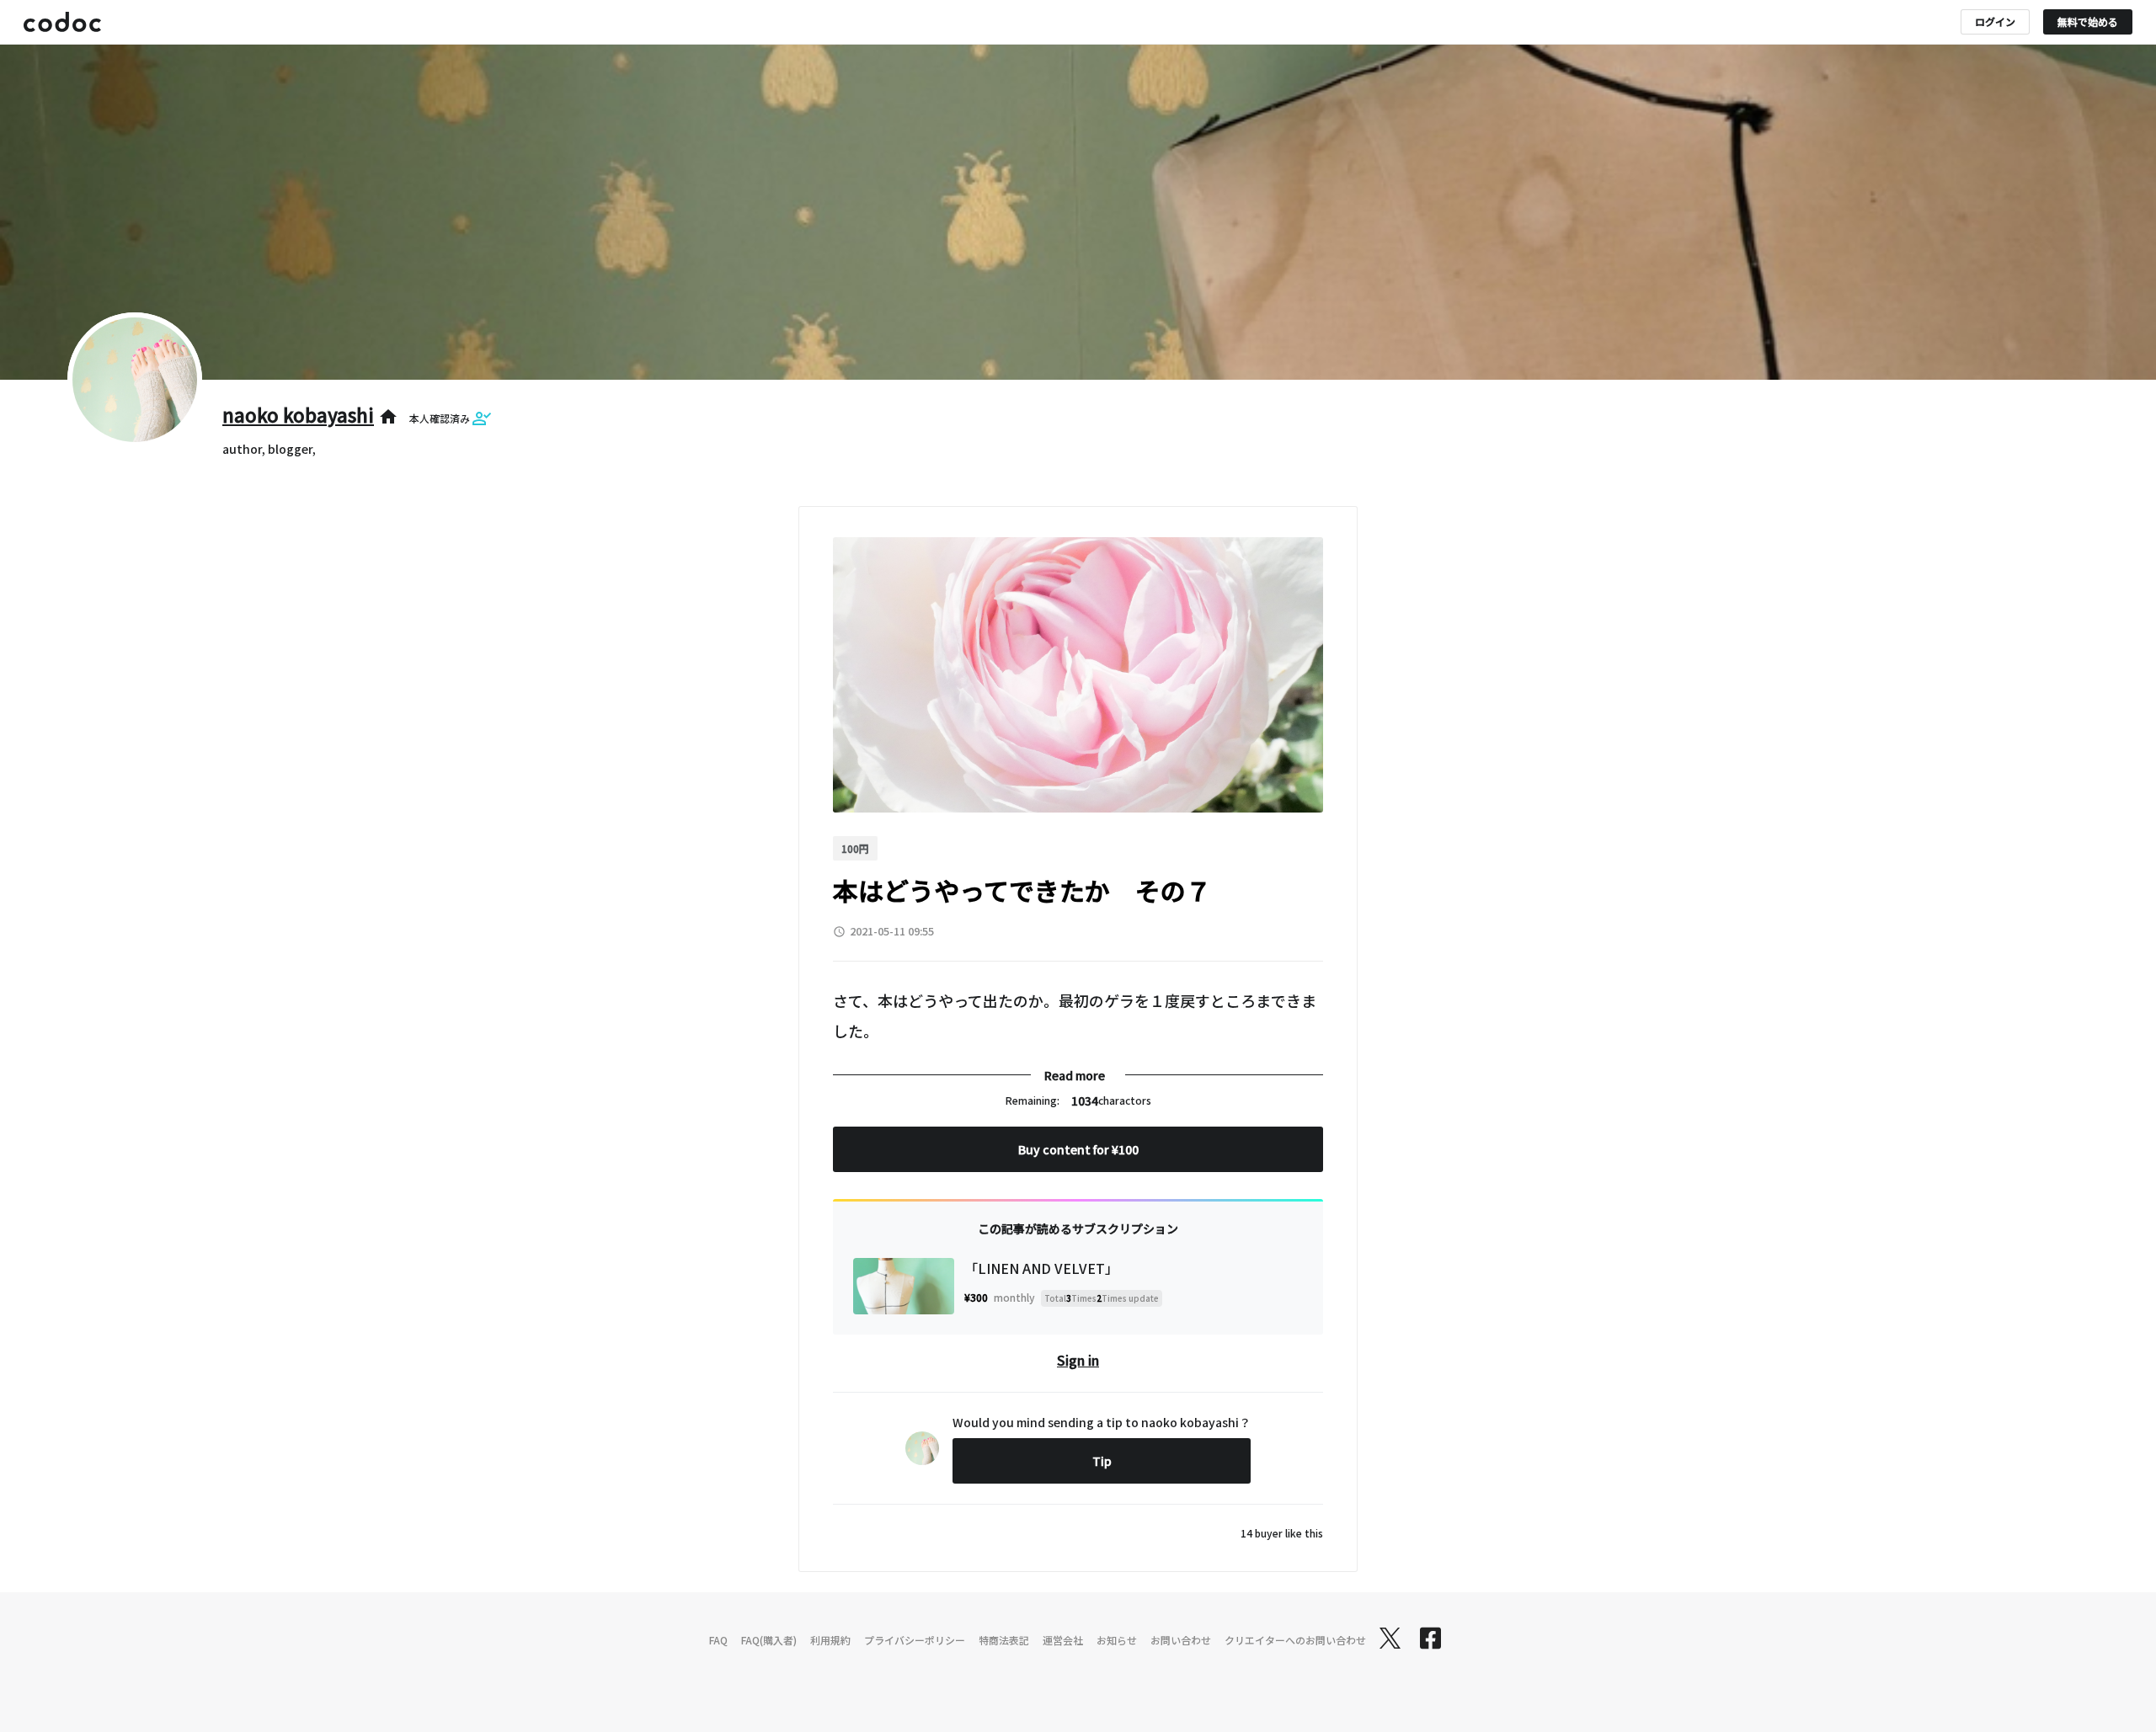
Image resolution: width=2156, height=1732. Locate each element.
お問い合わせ (1181, 1640)
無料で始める (2088, 21)
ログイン (1995, 21)
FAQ (718, 1640)
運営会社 (1063, 1640)
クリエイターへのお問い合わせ (1295, 1640)
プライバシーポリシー (915, 1640)
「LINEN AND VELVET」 (1041, 1268)
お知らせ (1117, 1640)
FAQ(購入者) (769, 1640)
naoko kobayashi (298, 414)
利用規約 (830, 1640)
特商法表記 (1004, 1640)
